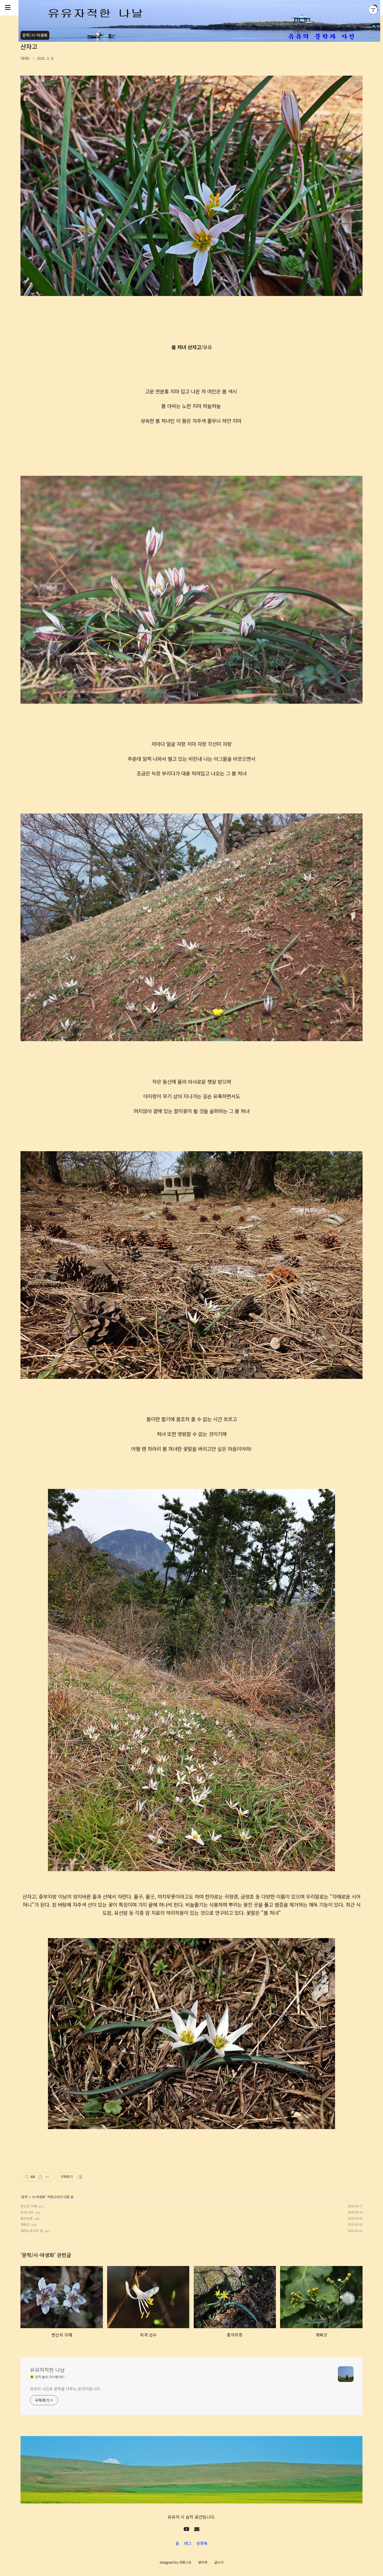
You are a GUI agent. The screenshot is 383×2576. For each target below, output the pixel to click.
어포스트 (185, 2562)
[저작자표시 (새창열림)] (80, 2177)
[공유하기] (40, 2177)
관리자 (203, 2562)
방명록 (202, 2543)
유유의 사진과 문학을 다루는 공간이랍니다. (65, 2389)
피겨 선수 (27, 2212)
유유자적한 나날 (47, 2370)
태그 (188, 2543)
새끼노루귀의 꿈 (32, 2231)
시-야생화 (38, 2197)
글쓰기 (219, 2562)
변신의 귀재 (29, 2206)
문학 (25, 2197)
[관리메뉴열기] (373, 10)
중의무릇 (27, 2218)
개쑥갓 (25, 2224)
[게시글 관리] (47, 2177)
